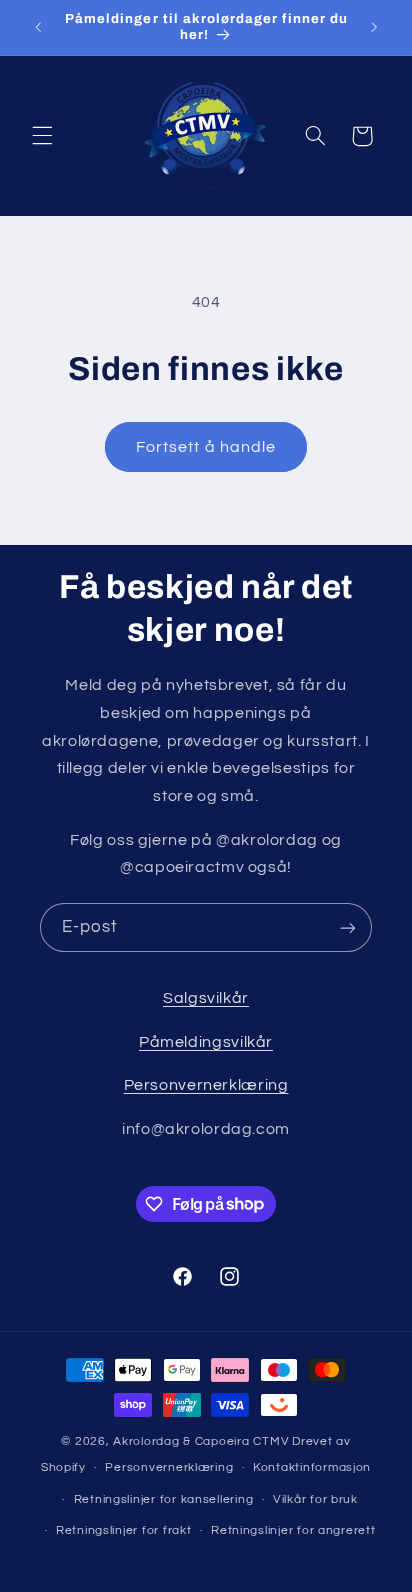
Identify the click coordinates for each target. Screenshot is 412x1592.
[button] (42, 136)
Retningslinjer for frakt (124, 1530)
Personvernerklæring (206, 1085)
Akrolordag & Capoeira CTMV (201, 1441)
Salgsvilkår (206, 998)
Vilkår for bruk (315, 1499)
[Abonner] (348, 927)
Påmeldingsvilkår (206, 1042)
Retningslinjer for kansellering (164, 1499)
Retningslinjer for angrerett (293, 1530)
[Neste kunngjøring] (374, 27)
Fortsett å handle (206, 447)
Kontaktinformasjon (312, 1467)
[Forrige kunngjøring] (38, 27)
